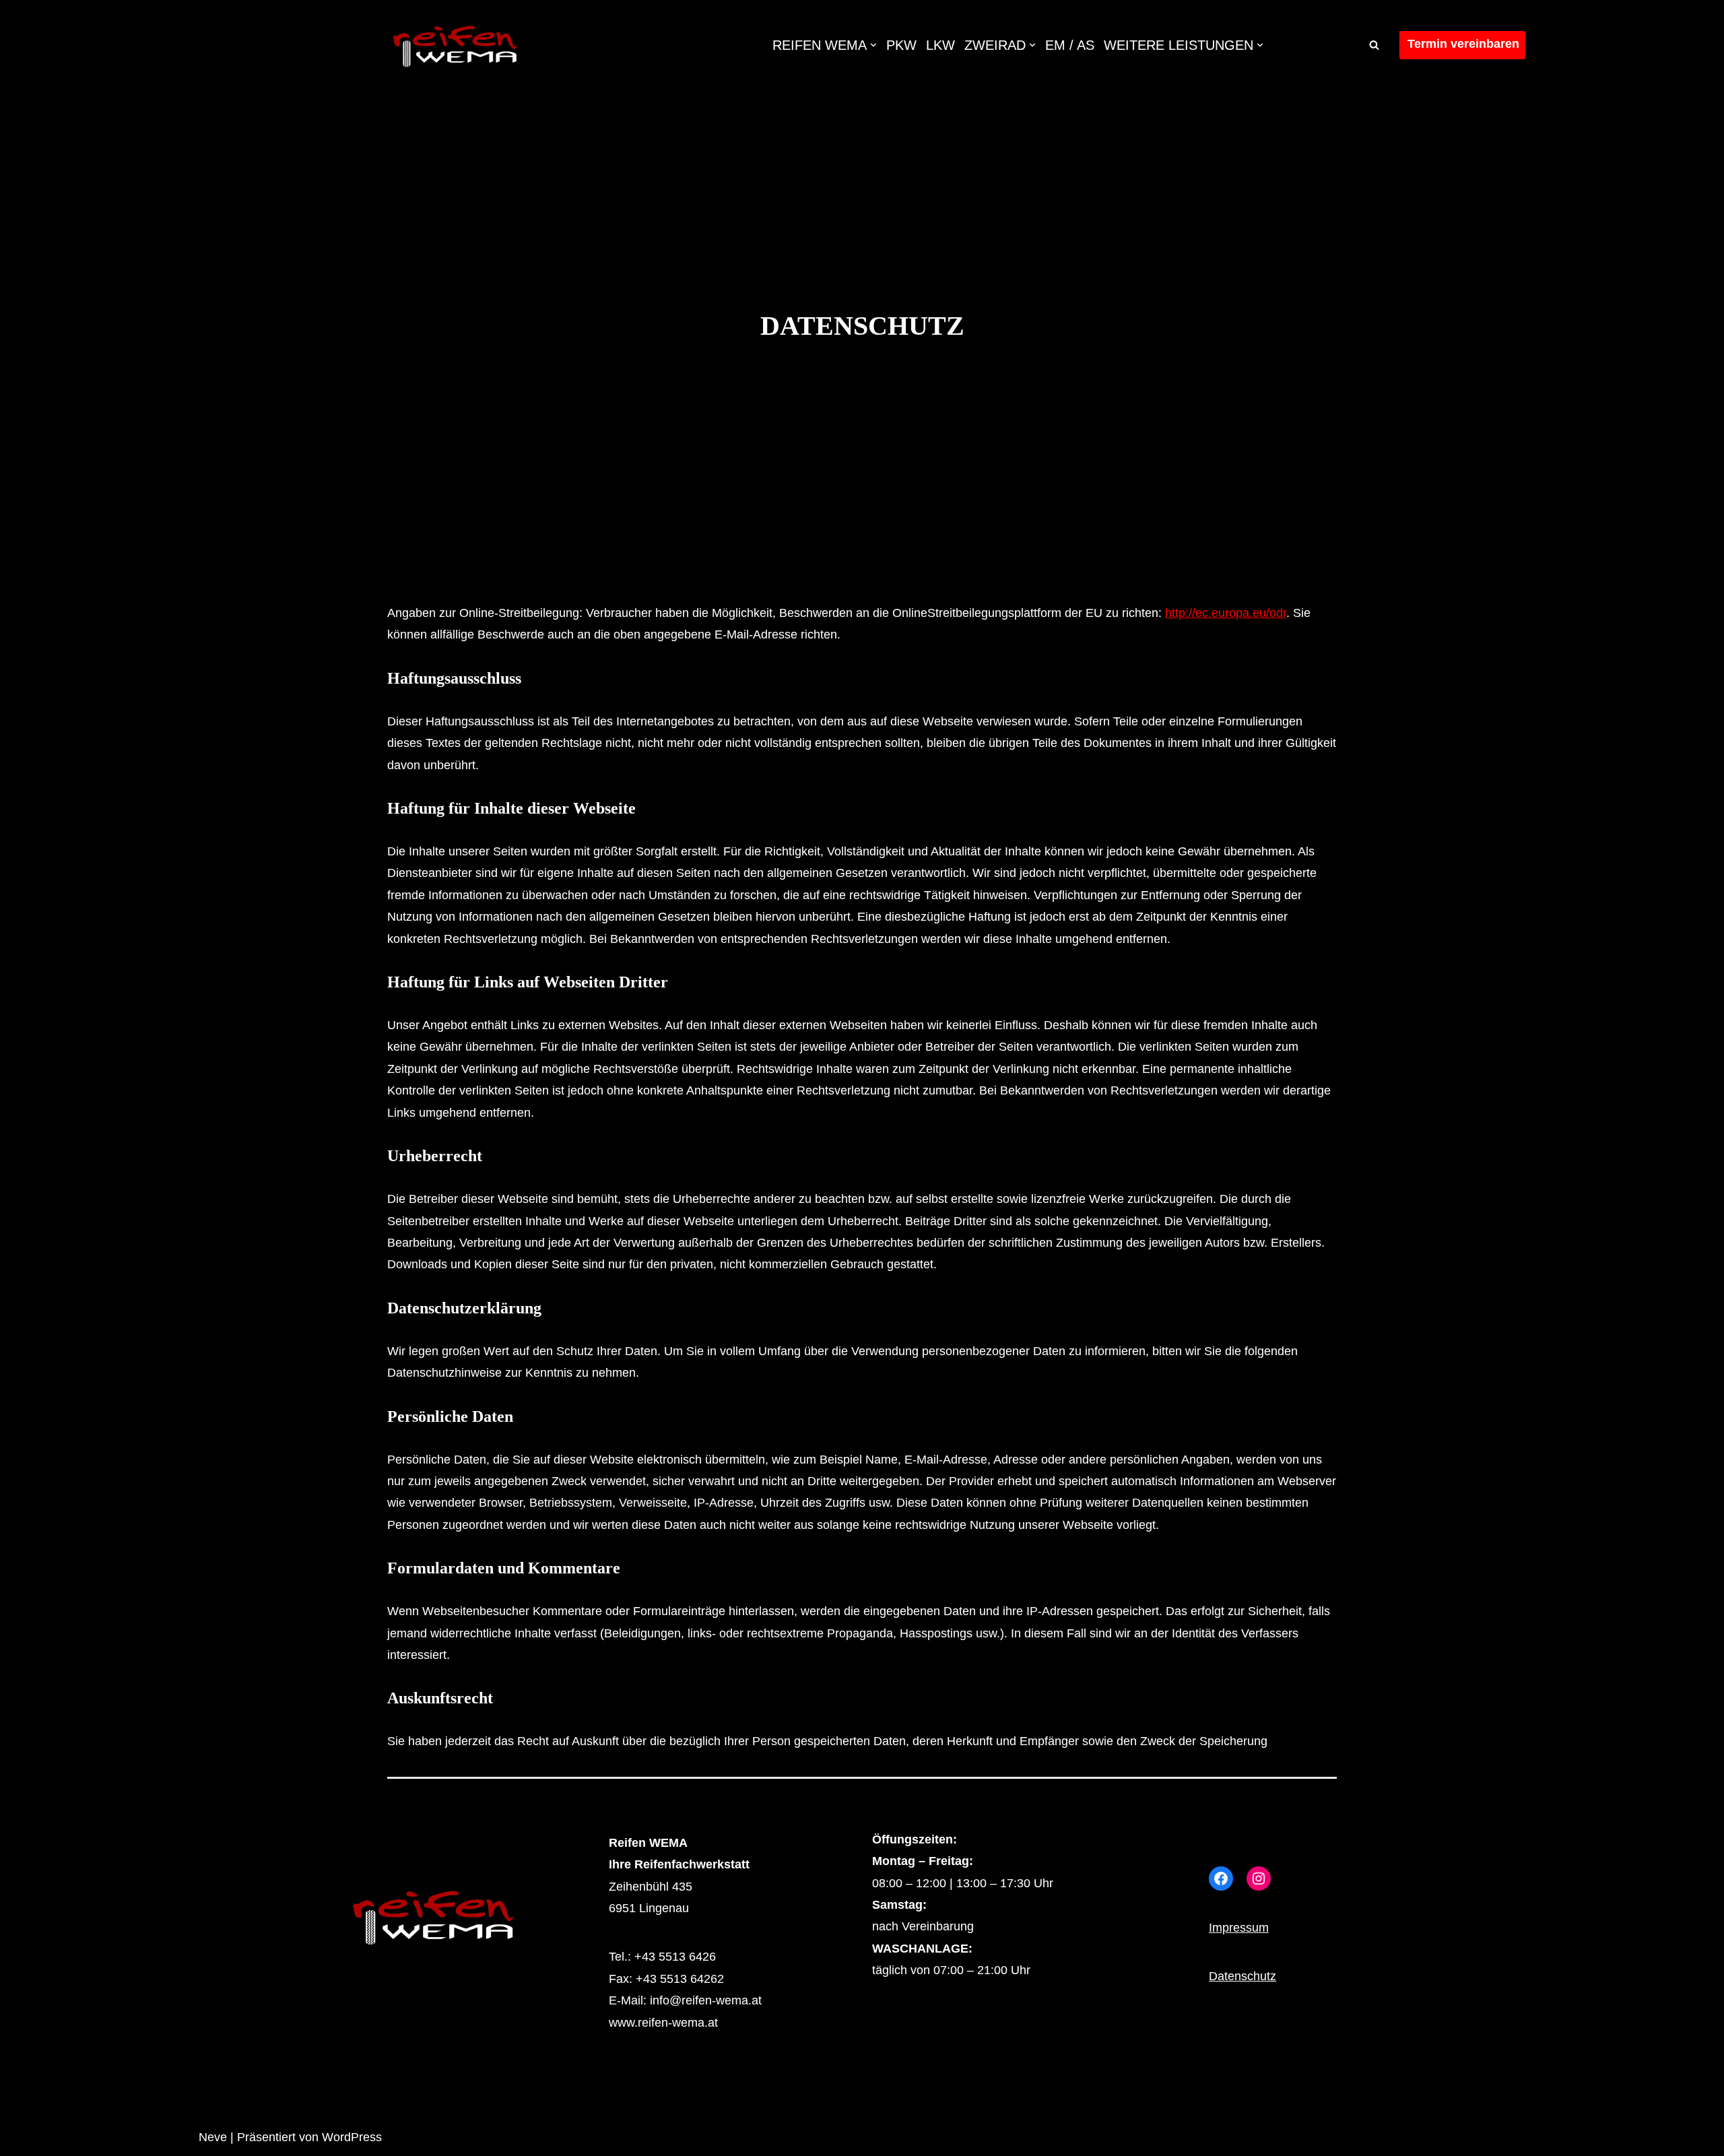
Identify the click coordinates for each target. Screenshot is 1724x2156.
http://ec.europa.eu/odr (1226, 613)
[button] (873, 45)
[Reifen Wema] (455, 45)
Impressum (1239, 1928)
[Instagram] (1259, 1879)
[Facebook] (1221, 1879)
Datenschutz (1242, 1976)
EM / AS (1070, 45)
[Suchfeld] (1374, 45)
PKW (901, 45)
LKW (940, 45)
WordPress (352, 2137)
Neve (213, 2137)
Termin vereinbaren (1463, 44)
